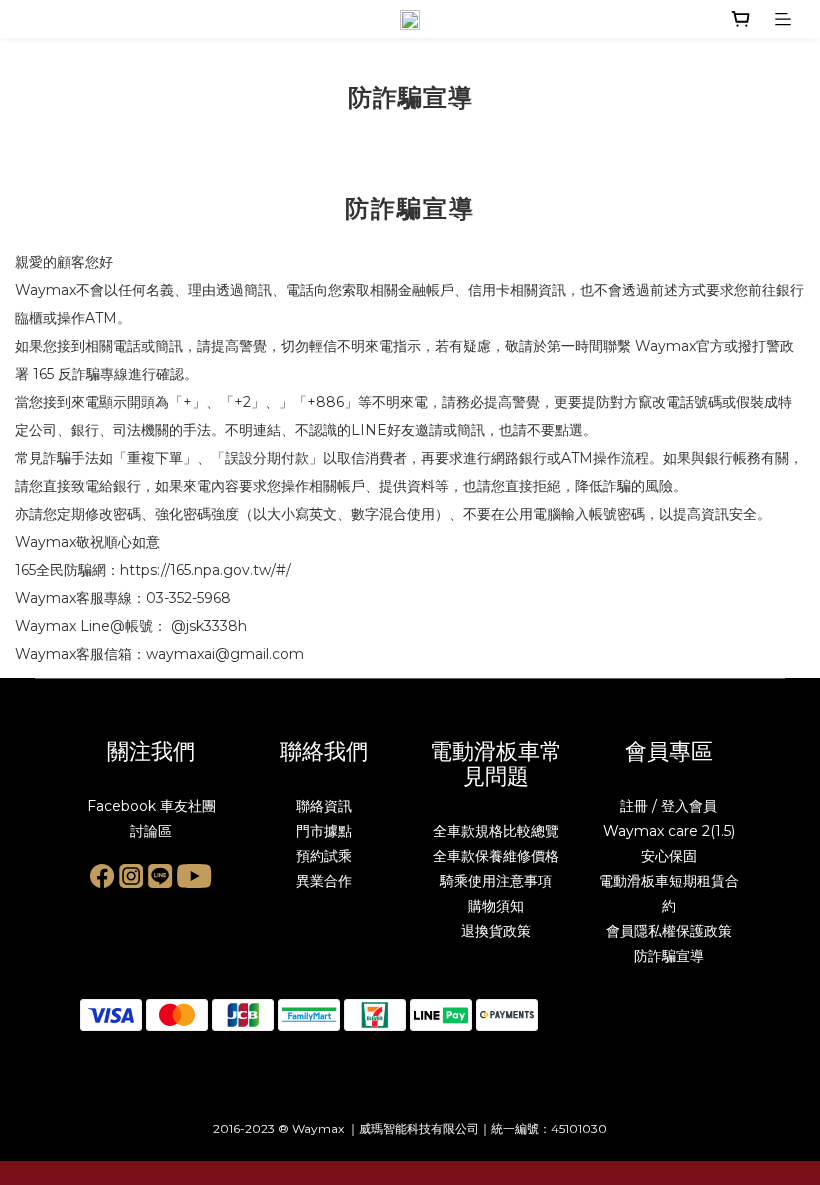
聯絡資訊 (324, 806)
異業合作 (324, 881)
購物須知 (496, 906)
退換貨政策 (496, 931)
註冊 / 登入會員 (668, 806)
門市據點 (324, 831)
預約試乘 (324, 856)
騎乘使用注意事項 (496, 881)
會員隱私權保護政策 (669, 931)
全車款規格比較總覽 (496, 831)
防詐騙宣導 (669, 956)
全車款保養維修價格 (496, 856)
